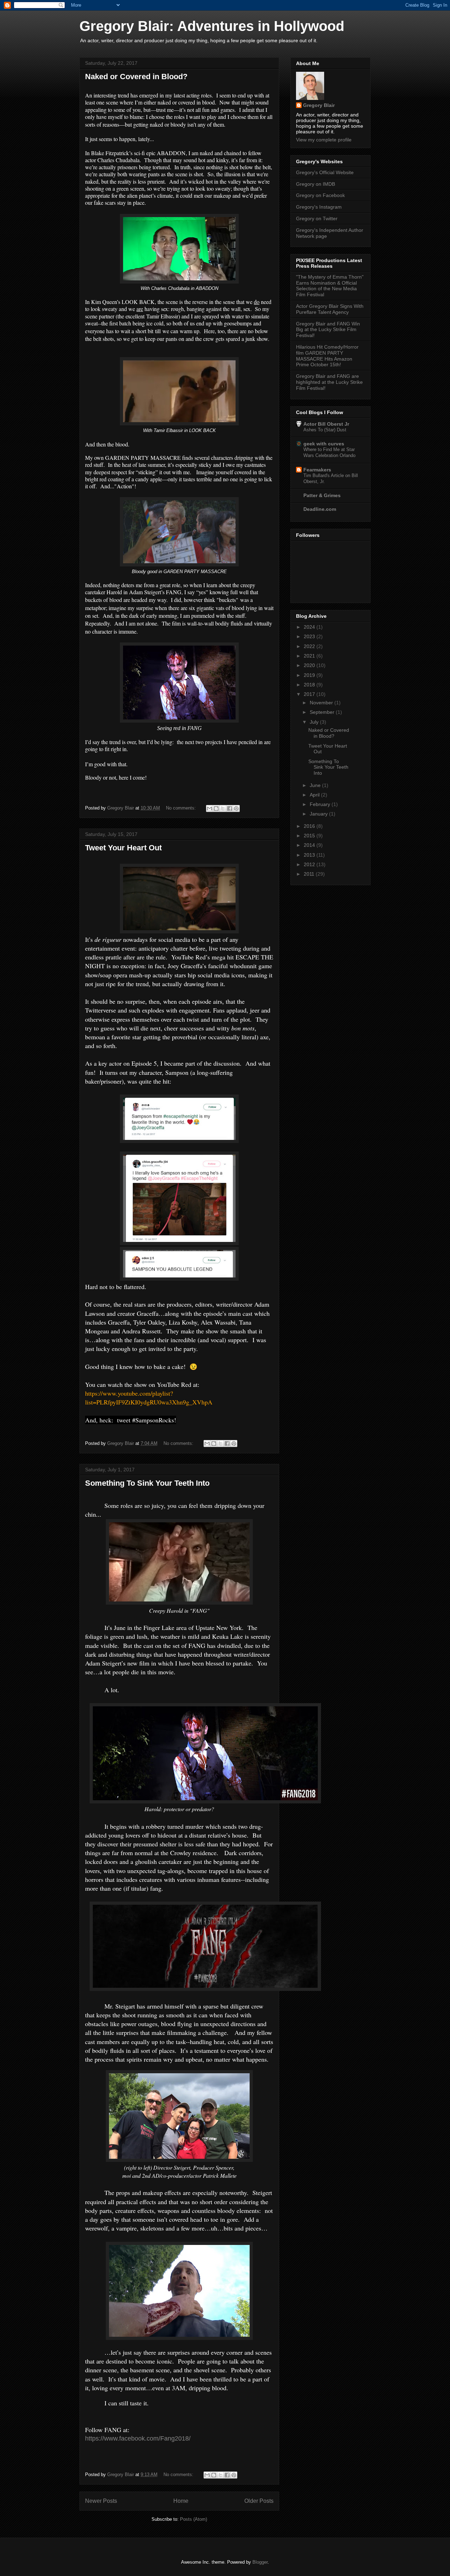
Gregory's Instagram (319, 207)
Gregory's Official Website (325, 172)
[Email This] (210, 808)
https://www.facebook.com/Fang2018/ (138, 2438)
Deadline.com (320, 509)
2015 (310, 836)
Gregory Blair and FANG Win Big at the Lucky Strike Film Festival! (328, 330)
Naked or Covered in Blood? (136, 77)
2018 (310, 685)
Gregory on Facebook (320, 195)
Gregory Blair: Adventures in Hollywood (212, 26)
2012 (310, 864)
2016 (310, 826)
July (315, 722)
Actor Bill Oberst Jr (326, 424)
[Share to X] (223, 808)
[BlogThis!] (216, 808)
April (315, 795)
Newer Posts (101, 2501)
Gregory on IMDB (316, 184)
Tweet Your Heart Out (123, 848)
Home (181, 2501)
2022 (310, 646)
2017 (310, 694)
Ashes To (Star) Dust (325, 430)
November (322, 703)
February (321, 804)
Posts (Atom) (194, 2519)
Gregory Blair (319, 105)
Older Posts (259, 2501)
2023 (310, 636)
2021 (310, 656)
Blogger (260, 2562)
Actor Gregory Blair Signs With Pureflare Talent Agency (330, 309)
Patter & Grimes (322, 495)
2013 (310, 855)
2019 (310, 675)
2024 (310, 627)
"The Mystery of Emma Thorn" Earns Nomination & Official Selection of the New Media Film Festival (330, 286)
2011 (310, 874)
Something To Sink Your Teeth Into (147, 1483)
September (323, 712)
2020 (310, 665)
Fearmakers (317, 470)
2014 (310, 845)
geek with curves (324, 444)
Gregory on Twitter (317, 218)
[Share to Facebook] (230, 808)
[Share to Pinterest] (236, 808)
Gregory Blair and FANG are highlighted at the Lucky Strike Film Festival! (329, 382)
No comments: (182, 808)
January (319, 814)
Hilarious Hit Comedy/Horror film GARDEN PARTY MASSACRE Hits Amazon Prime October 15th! (327, 356)
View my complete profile (324, 140)
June (316, 785)
